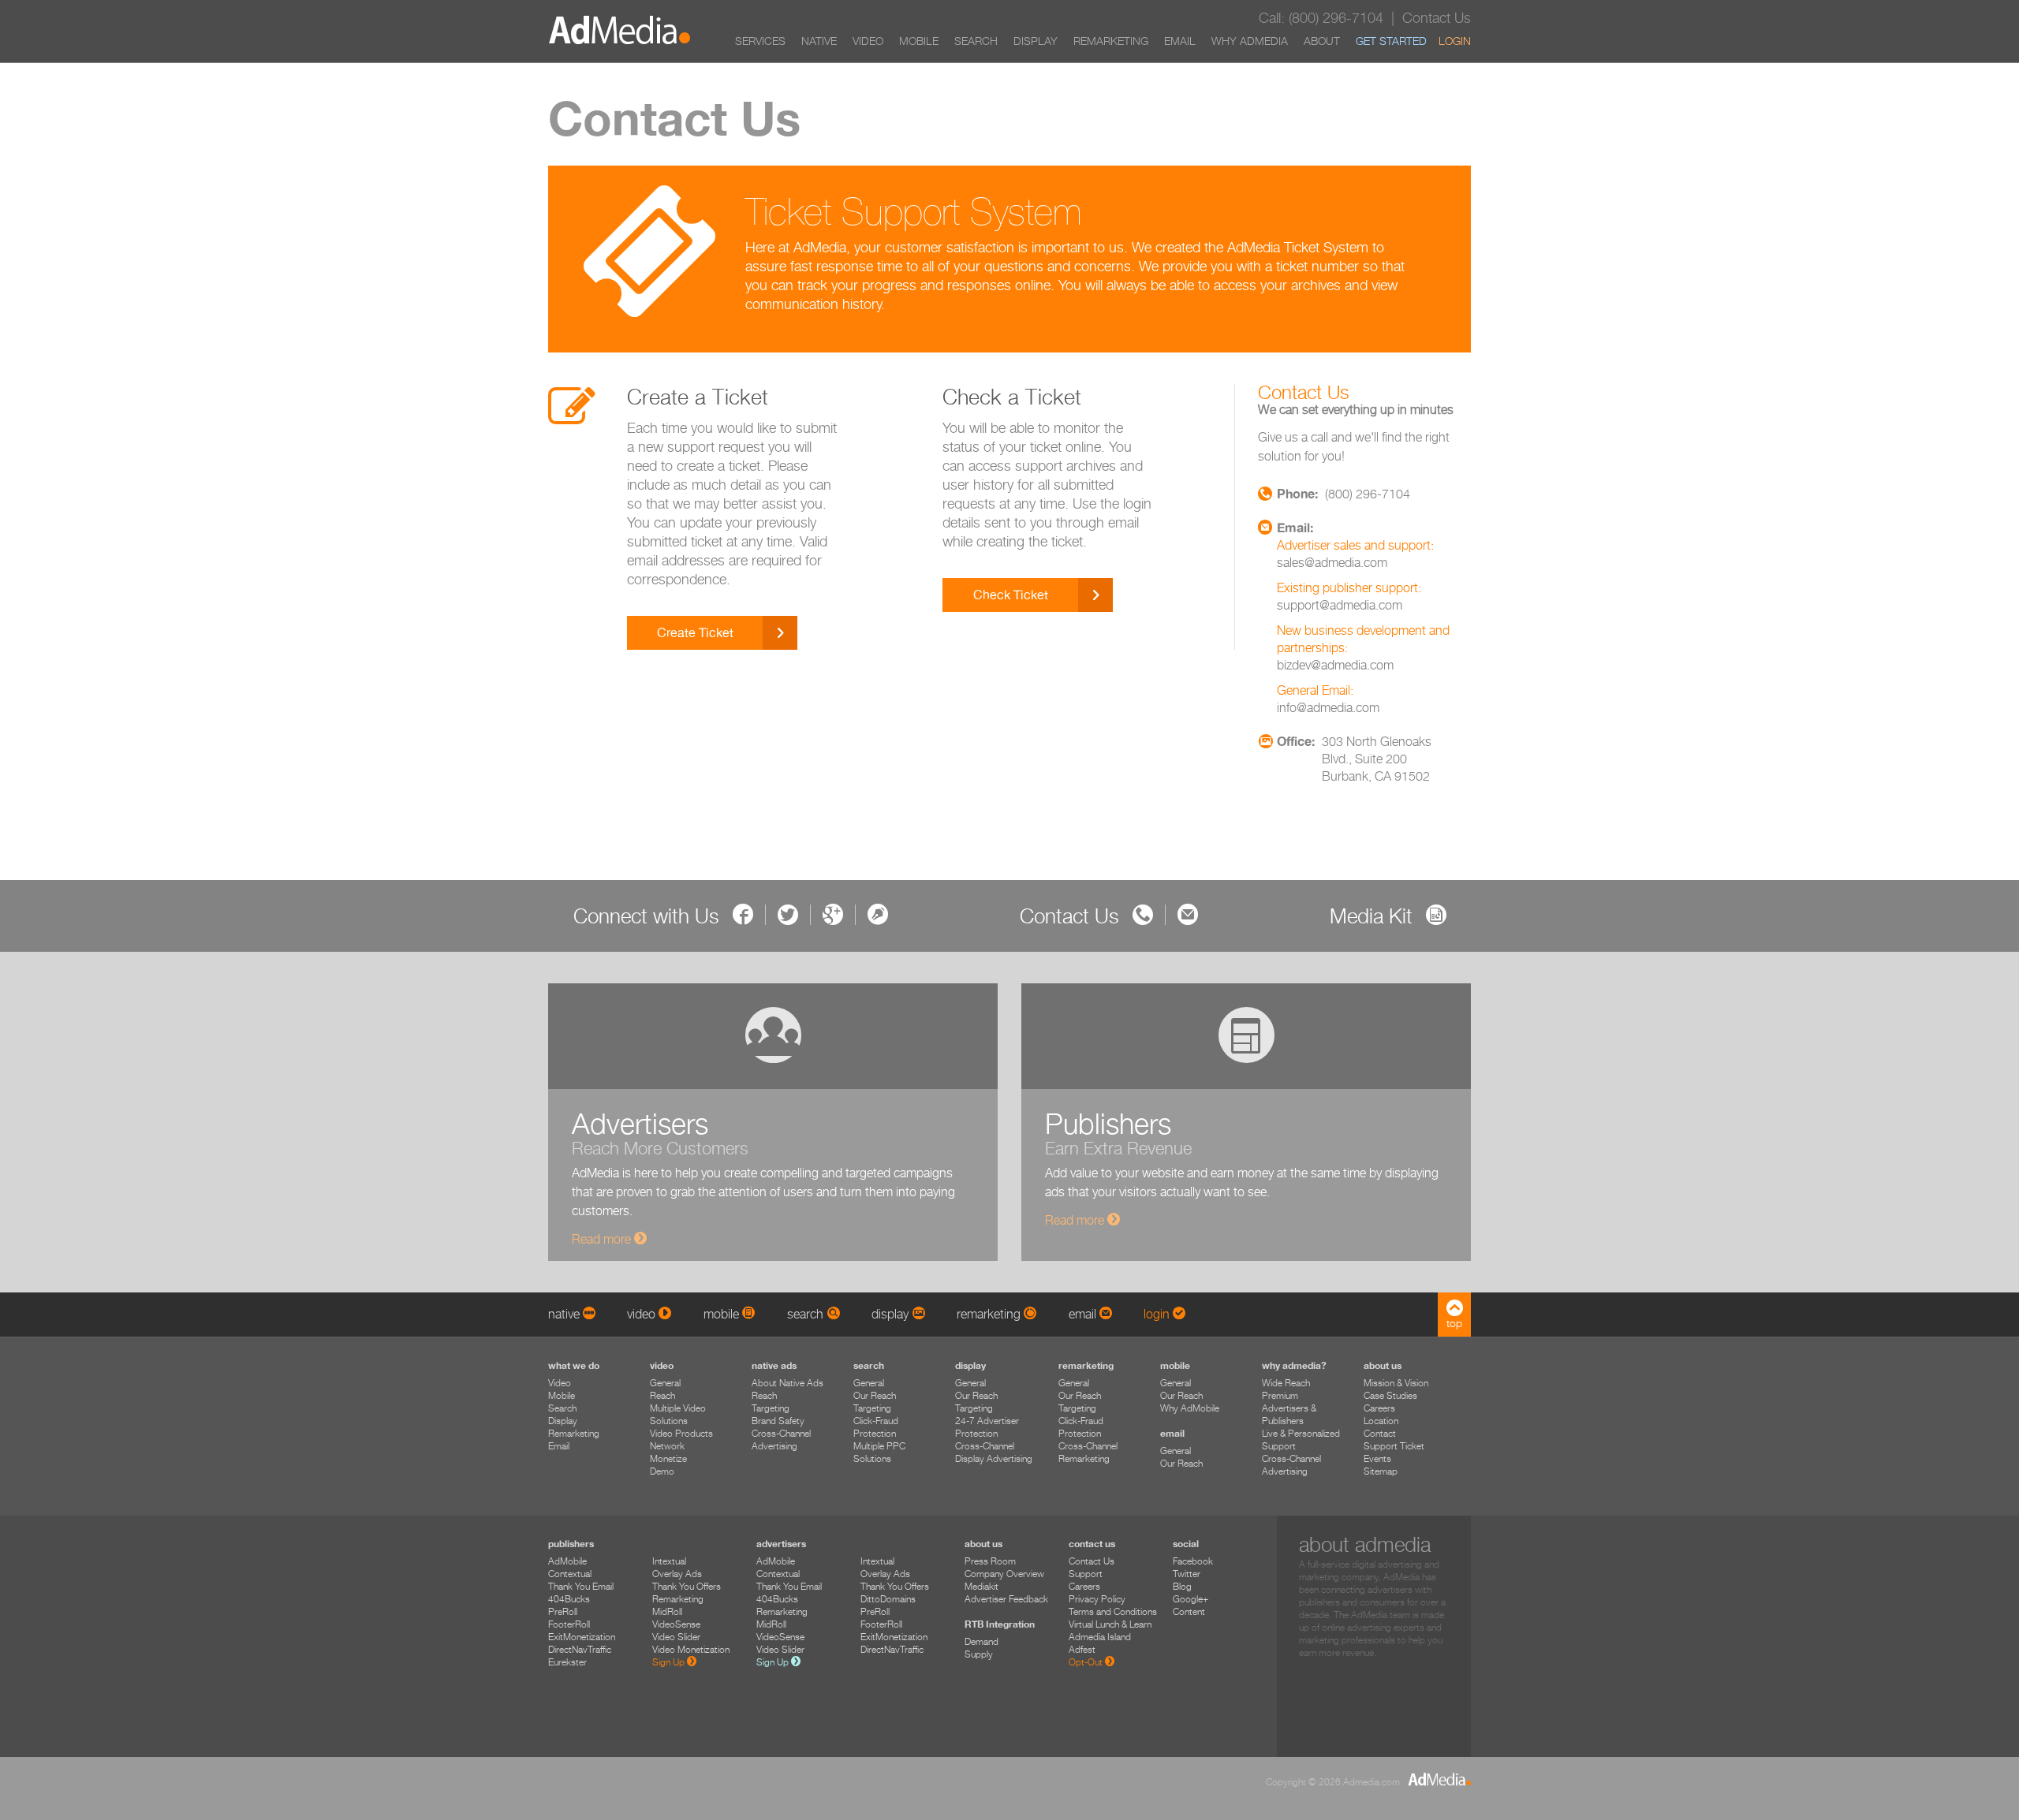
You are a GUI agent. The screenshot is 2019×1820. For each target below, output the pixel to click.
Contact (1380, 1433)
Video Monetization (691, 1649)
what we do (574, 1365)
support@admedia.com (1340, 605)
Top (1454, 1323)
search (869, 1365)
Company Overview (1004, 1574)
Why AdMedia (1250, 41)
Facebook (1193, 1561)
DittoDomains (888, 1599)
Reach (662, 1395)
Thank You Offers (687, 1586)
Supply (979, 1654)
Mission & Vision (1396, 1383)
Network (667, 1446)
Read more (603, 1239)
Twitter (1187, 1574)
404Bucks (569, 1599)
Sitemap (1381, 1471)
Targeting (771, 1408)
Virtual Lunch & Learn (1110, 1624)
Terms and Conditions (1113, 1611)
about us (1383, 1365)
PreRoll (563, 1611)
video (662, 1365)
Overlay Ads (677, 1574)
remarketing (1086, 1365)
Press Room (990, 1561)
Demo (662, 1471)
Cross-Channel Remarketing (1088, 1452)
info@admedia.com (1328, 708)
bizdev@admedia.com (1335, 665)
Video (868, 41)
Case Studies (1390, 1395)
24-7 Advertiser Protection (987, 1427)
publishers (571, 1544)
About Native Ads (787, 1383)
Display (1036, 41)
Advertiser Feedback (1006, 1599)
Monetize (668, 1458)
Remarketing (1111, 41)
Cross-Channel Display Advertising (994, 1452)
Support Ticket (1394, 1446)
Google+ (1191, 1599)
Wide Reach (1286, 1383)
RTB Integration (1000, 1624)
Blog (1182, 1586)
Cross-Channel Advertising (781, 1440)
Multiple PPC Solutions (879, 1452)
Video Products (681, 1433)
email (1172, 1433)
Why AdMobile (1190, 1408)
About (1322, 41)
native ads (774, 1365)
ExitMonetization (582, 1637)
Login (1455, 41)
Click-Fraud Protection (876, 1427)
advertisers (781, 1544)
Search (976, 41)
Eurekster (567, 1662)
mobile (1175, 1365)
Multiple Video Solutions (678, 1414)
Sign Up (670, 1662)
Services (760, 41)
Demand (982, 1641)
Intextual (669, 1561)
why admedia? (1294, 1365)
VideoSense (676, 1624)
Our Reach (875, 1395)
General (665, 1383)
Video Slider (676, 1637)
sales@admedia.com (1332, 563)
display (970, 1365)
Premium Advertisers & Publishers (1289, 1408)
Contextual (570, 1574)
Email (1180, 41)
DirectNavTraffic (580, 1649)
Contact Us (1092, 1561)
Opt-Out (1087, 1662)
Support (1086, 1574)
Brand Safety (778, 1421)
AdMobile (567, 1561)
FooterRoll (569, 1624)
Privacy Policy (1097, 1599)
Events (1377, 1458)
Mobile (919, 41)
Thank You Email (581, 1586)
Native (819, 41)
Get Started (1391, 41)
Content (1189, 1611)
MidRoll (667, 1611)
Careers (1379, 1408)
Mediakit (982, 1586)
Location (1381, 1421)
